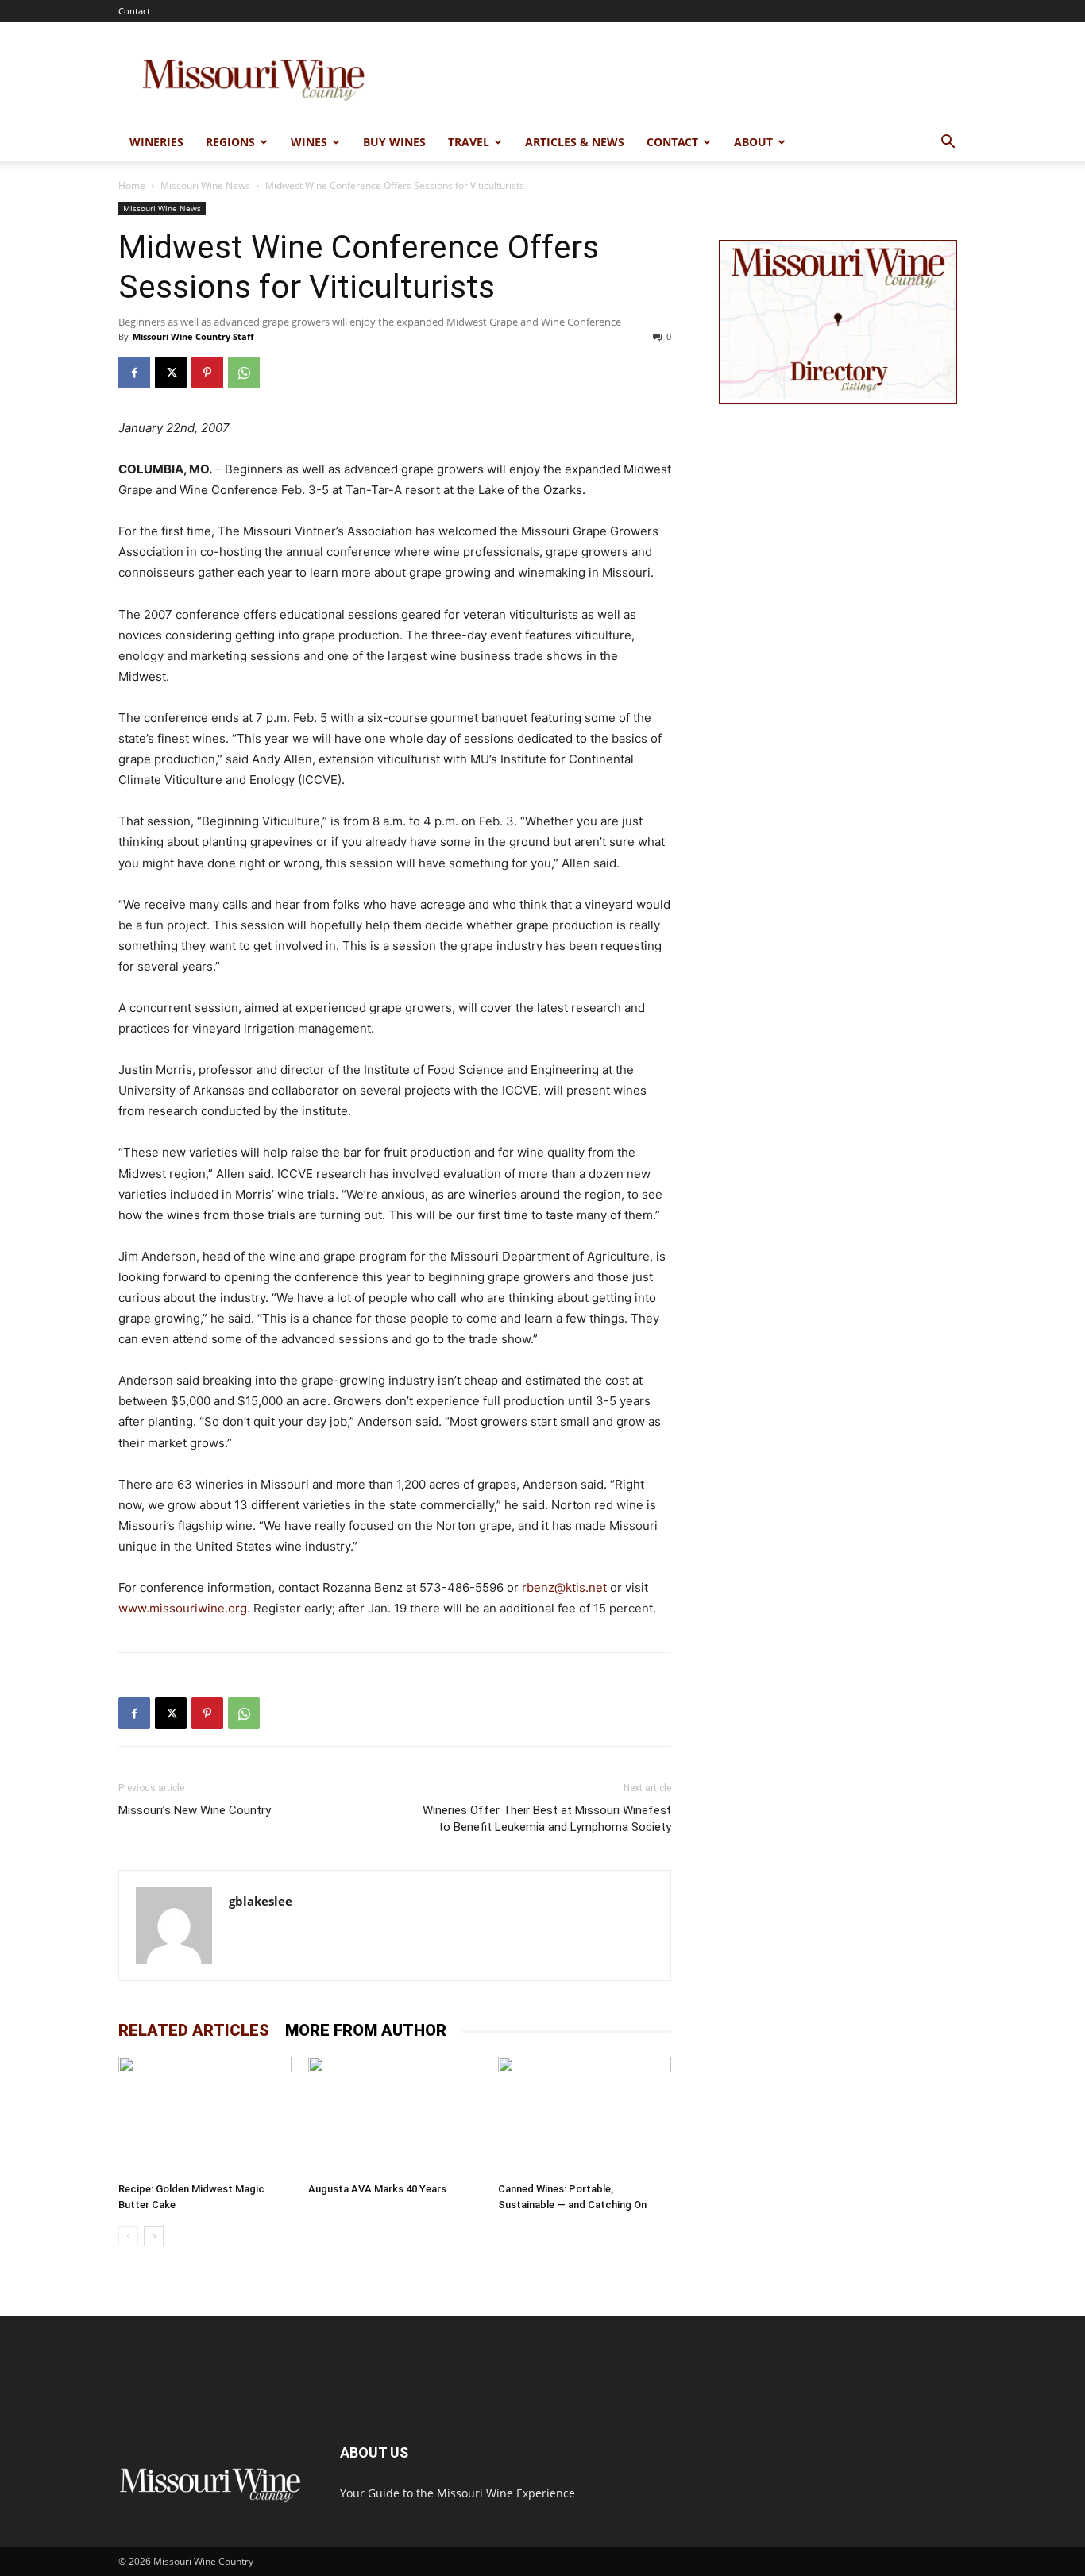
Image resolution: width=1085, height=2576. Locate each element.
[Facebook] (134, 373)
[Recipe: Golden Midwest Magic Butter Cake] (205, 2116)
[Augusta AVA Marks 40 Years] (395, 2116)
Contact (134, 11)
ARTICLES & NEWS (575, 142)
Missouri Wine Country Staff (193, 336)
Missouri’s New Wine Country (195, 1810)
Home (132, 185)
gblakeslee (261, 1901)
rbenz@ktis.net (564, 1587)
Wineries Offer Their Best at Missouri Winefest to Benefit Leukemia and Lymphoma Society (547, 1819)
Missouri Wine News (205, 185)
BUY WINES (394, 142)
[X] (171, 373)
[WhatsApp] (244, 373)
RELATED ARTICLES (194, 2030)
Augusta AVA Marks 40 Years (377, 2189)
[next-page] (154, 2236)
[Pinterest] (207, 373)
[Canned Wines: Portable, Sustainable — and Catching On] (585, 2116)
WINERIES (156, 142)
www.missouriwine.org (183, 1608)
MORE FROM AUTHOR (366, 2030)
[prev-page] (128, 2236)
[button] (948, 143)
